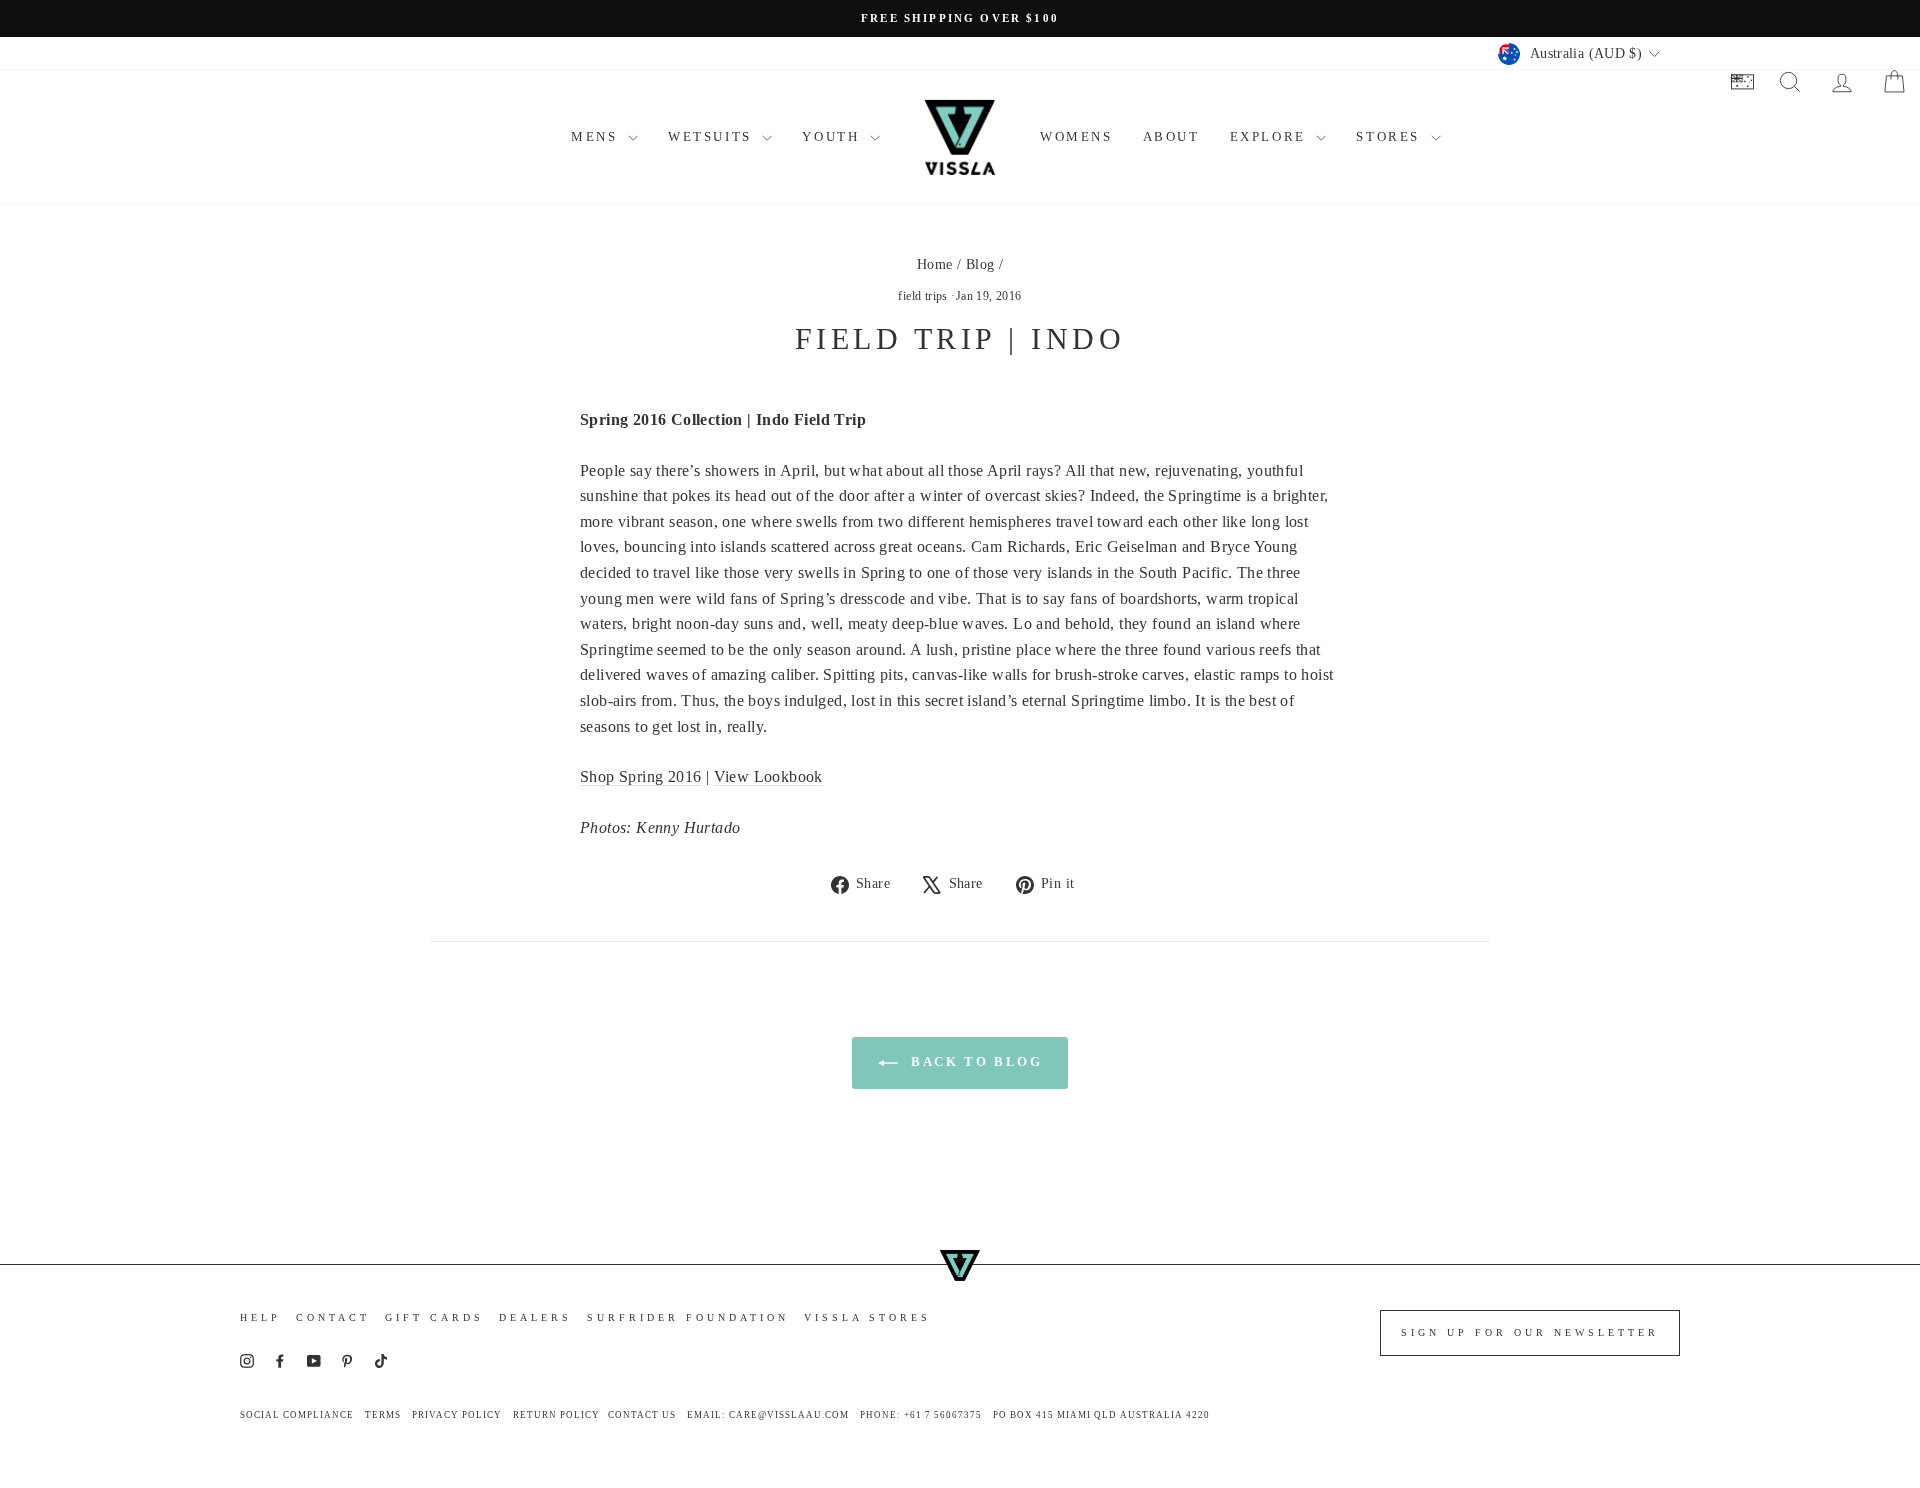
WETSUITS (712, 136)
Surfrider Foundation (688, 1317)
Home (935, 264)
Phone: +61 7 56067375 (921, 1415)
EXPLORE (1271, 136)
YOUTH (833, 136)
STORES (1390, 136)
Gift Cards (434, 1317)
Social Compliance (297, 1415)
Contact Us (642, 1415)
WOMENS (1076, 136)
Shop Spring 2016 (640, 776)
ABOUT (1171, 136)
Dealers (535, 1317)
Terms (383, 1415)
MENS (597, 136)
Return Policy (556, 1415)
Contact (333, 1317)
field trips (922, 296)
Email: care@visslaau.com (768, 1415)
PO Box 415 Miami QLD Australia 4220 (1101, 1415)
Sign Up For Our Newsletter (1530, 1332)
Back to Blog (974, 1061)
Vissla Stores (867, 1317)
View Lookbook (768, 776)
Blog (980, 264)
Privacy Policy (457, 1415)
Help (260, 1317)
